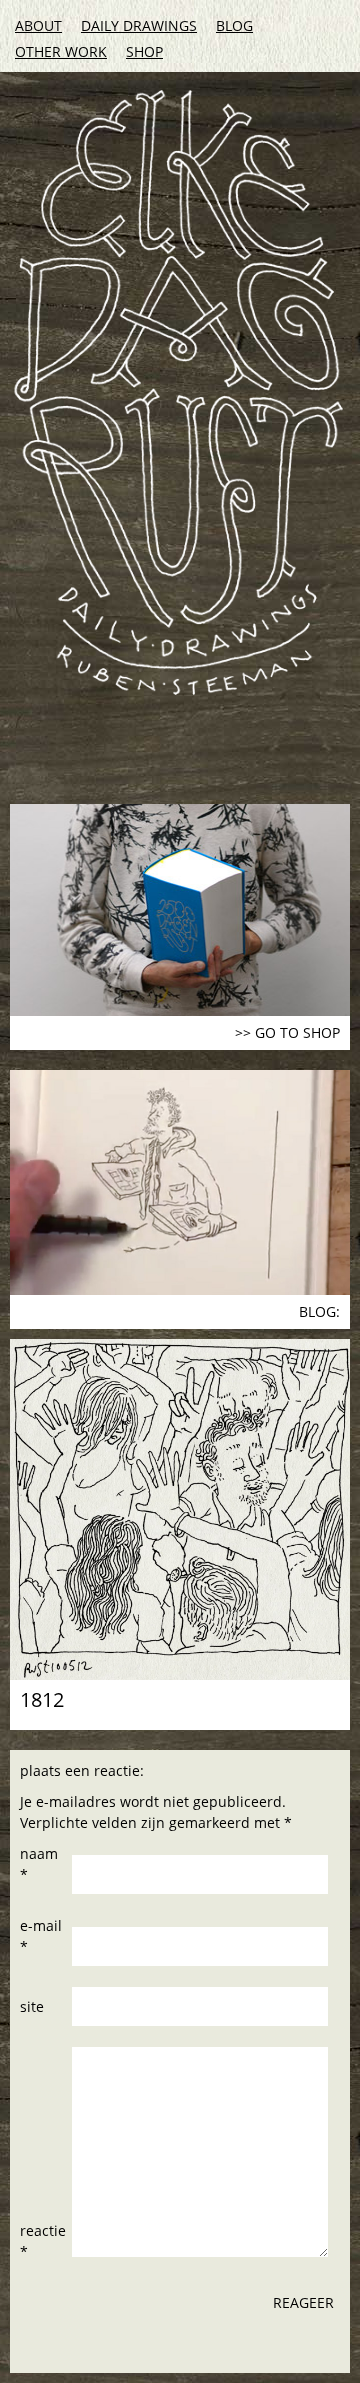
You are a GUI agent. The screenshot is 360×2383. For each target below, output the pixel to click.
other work (61, 51)
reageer (303, 2302)
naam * (39, 1864)
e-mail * (41, 1936)
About (38, 25)
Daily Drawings (139, 25)
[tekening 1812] (180, 1509)
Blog (234, 25)
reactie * (43, 2241)
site (32, 2006)
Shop (144, 51)
